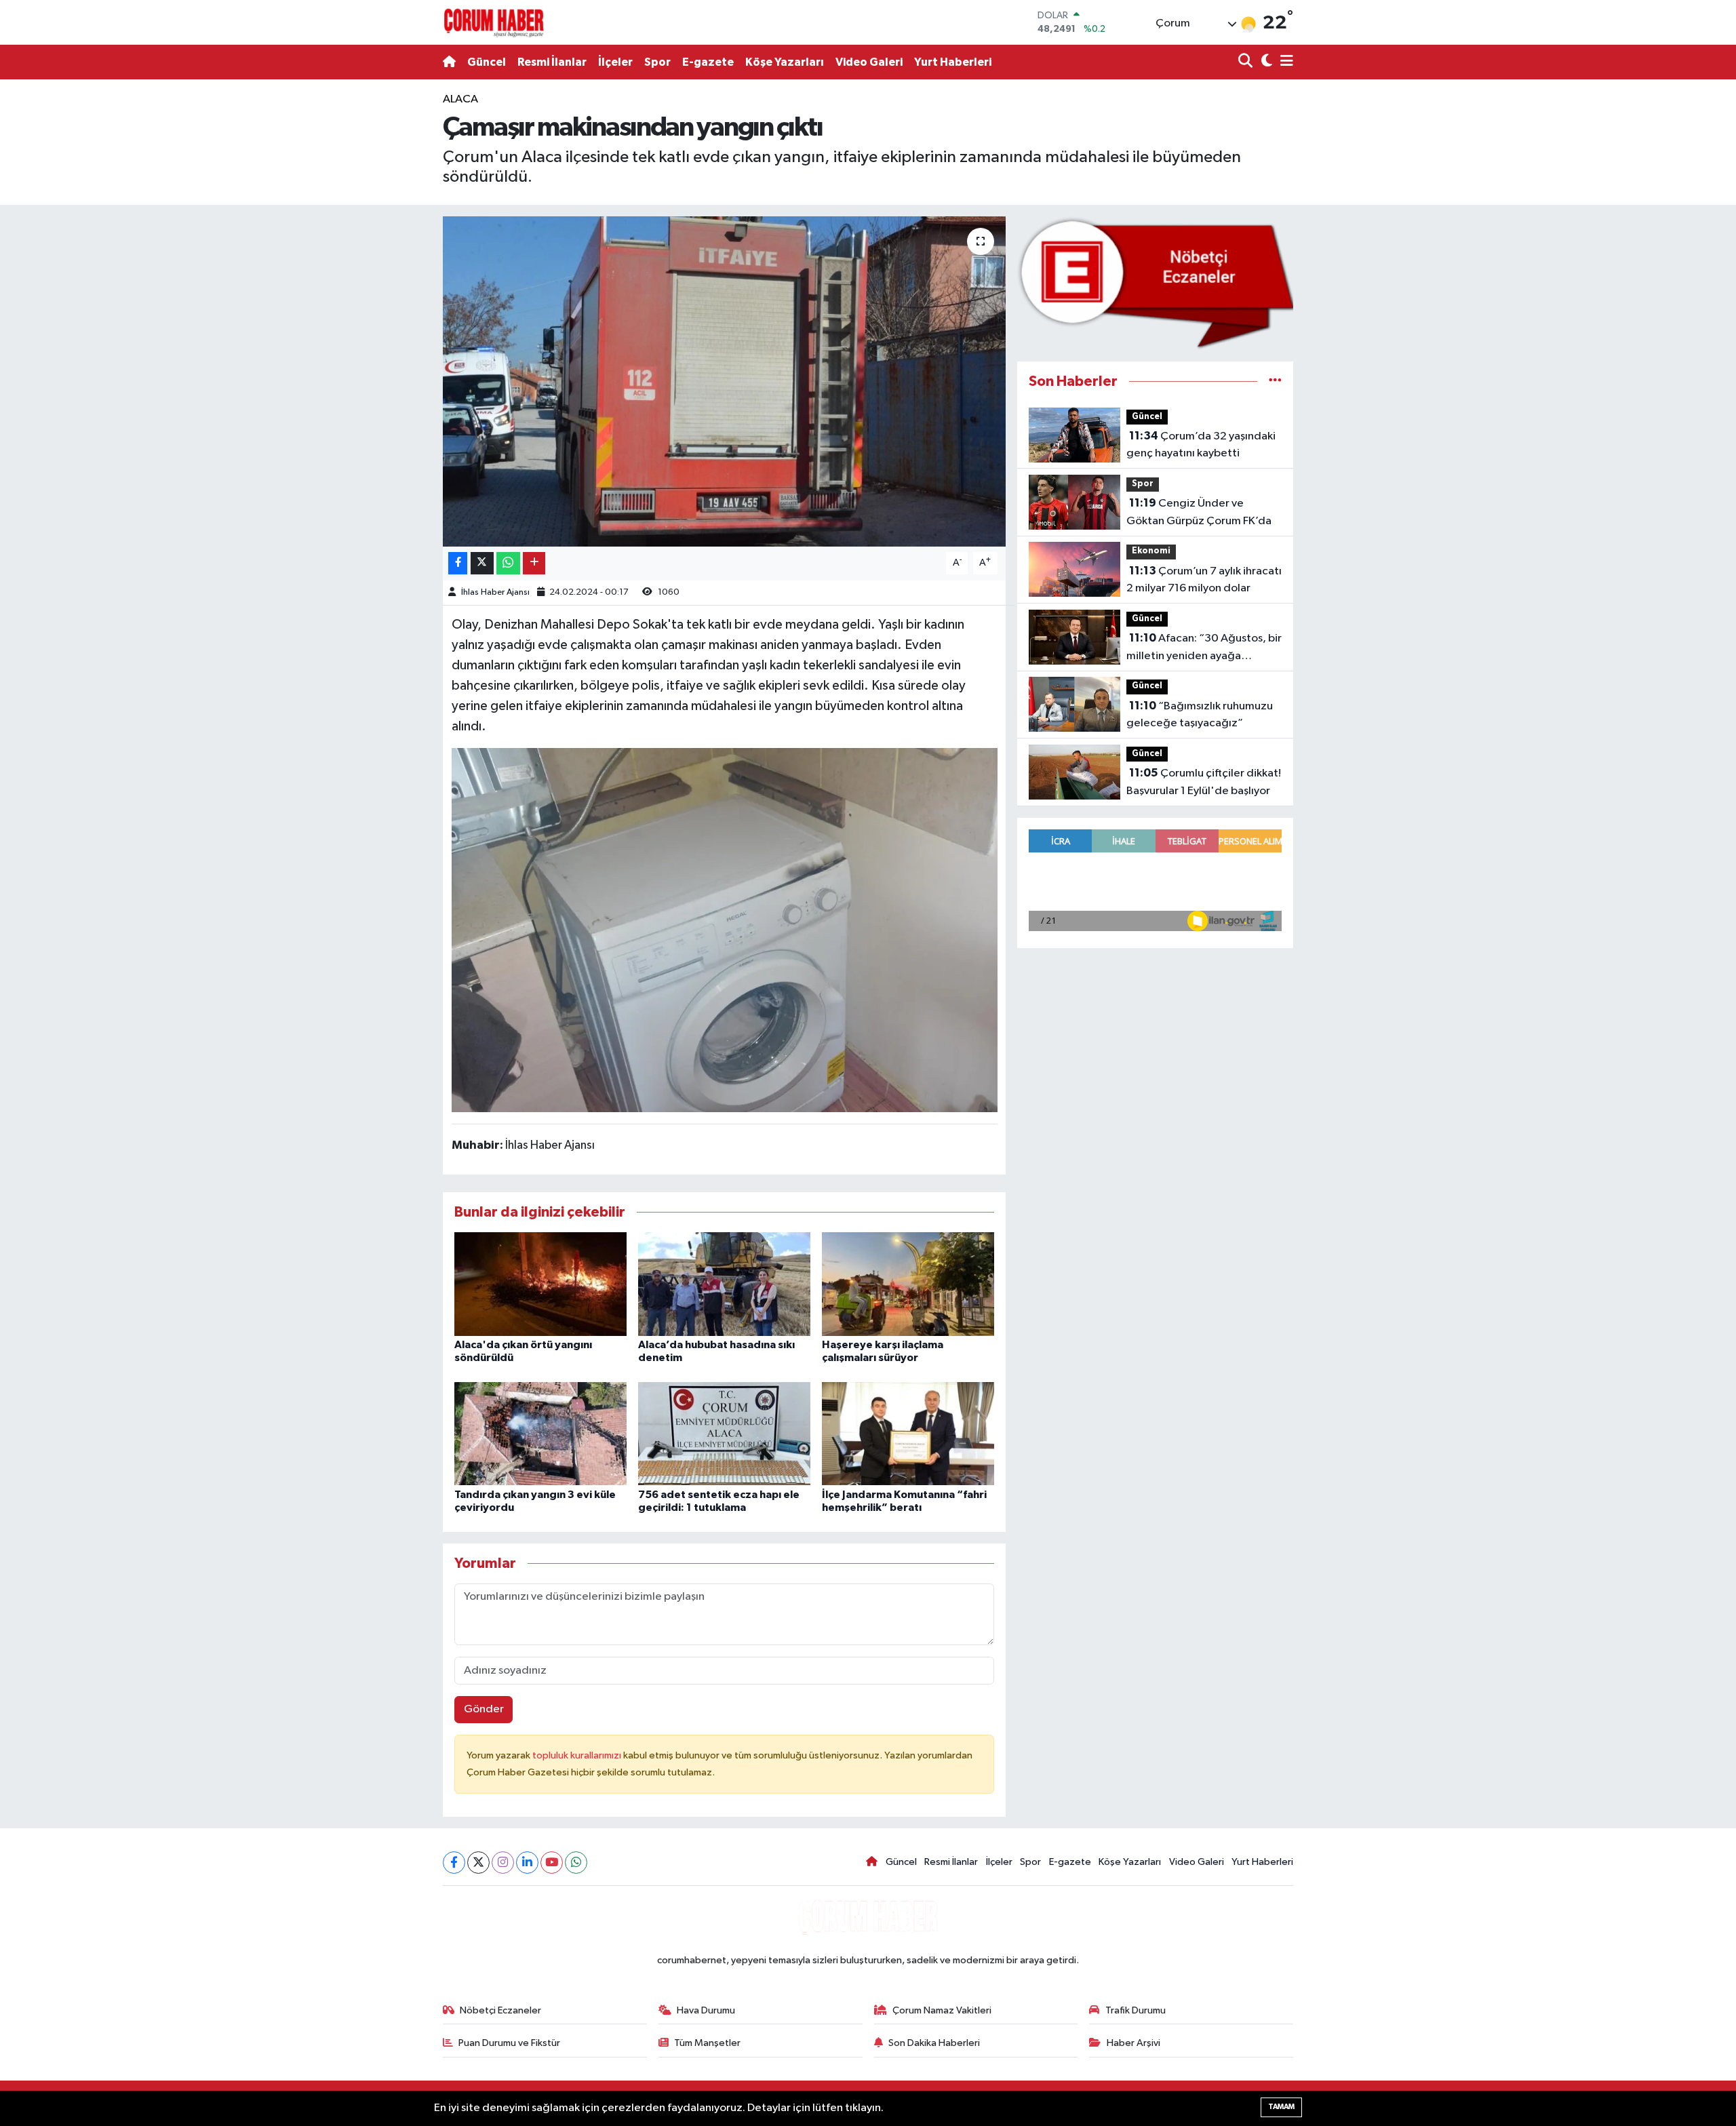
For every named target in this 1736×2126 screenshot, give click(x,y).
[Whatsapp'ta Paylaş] (508, 563)
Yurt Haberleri (953, 62)
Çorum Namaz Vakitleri (942, 2010)
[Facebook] (454, 1863)
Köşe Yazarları (785, 62)
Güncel (487, 62)
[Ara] (1247, 62)
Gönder (484, 1709)
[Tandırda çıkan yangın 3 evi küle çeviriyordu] (540, 1433)
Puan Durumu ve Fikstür (509, 2043)
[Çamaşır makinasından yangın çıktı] (725, 381)
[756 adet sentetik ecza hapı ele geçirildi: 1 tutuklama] (724, 1433)
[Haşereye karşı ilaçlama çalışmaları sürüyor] (908, 1284)
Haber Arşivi (1133, 2043)
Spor (657, 62)
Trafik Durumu (1136, 2010)
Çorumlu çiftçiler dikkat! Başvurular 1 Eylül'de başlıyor (1204, 782)
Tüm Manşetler (707, 2043)
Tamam (1281, 2107)
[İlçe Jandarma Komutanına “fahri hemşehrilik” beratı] (908, 1433)
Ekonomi (1151, 551)
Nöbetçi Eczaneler (500, 2010)
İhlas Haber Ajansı (495, 592)
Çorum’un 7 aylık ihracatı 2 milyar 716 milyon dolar (1204, 580)
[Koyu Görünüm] (1265, 62)
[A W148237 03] (725, 929)
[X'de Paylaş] (482, 563)
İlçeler (615, 62)
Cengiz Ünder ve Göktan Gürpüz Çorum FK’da (1199, 512)
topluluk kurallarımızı (578, 1755)
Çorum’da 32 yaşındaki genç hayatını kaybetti (1201, 445)
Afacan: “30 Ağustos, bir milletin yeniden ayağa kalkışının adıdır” (1204, 648)
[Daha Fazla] (534, 563)
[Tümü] (1275, 381)
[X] (478, 1863)
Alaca (460, 99)
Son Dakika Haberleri (934, 2043)
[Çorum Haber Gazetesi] (494, 22)
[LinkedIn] (527, 1863)
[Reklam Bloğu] (1155, 282)
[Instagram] (503, 1863)
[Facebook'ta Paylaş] (458, 563)
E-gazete (708, 62)
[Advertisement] (383, 294)
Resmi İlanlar (552, 62)
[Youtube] (552, 1863)
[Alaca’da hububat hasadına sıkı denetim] (724, 1284)
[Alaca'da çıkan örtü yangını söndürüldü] (540, 1284)
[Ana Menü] (1284, 62)
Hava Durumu (706, 2010)
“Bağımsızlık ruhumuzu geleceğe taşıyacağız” (1200, 715)
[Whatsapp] (576, 1863)
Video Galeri (869, 62)
